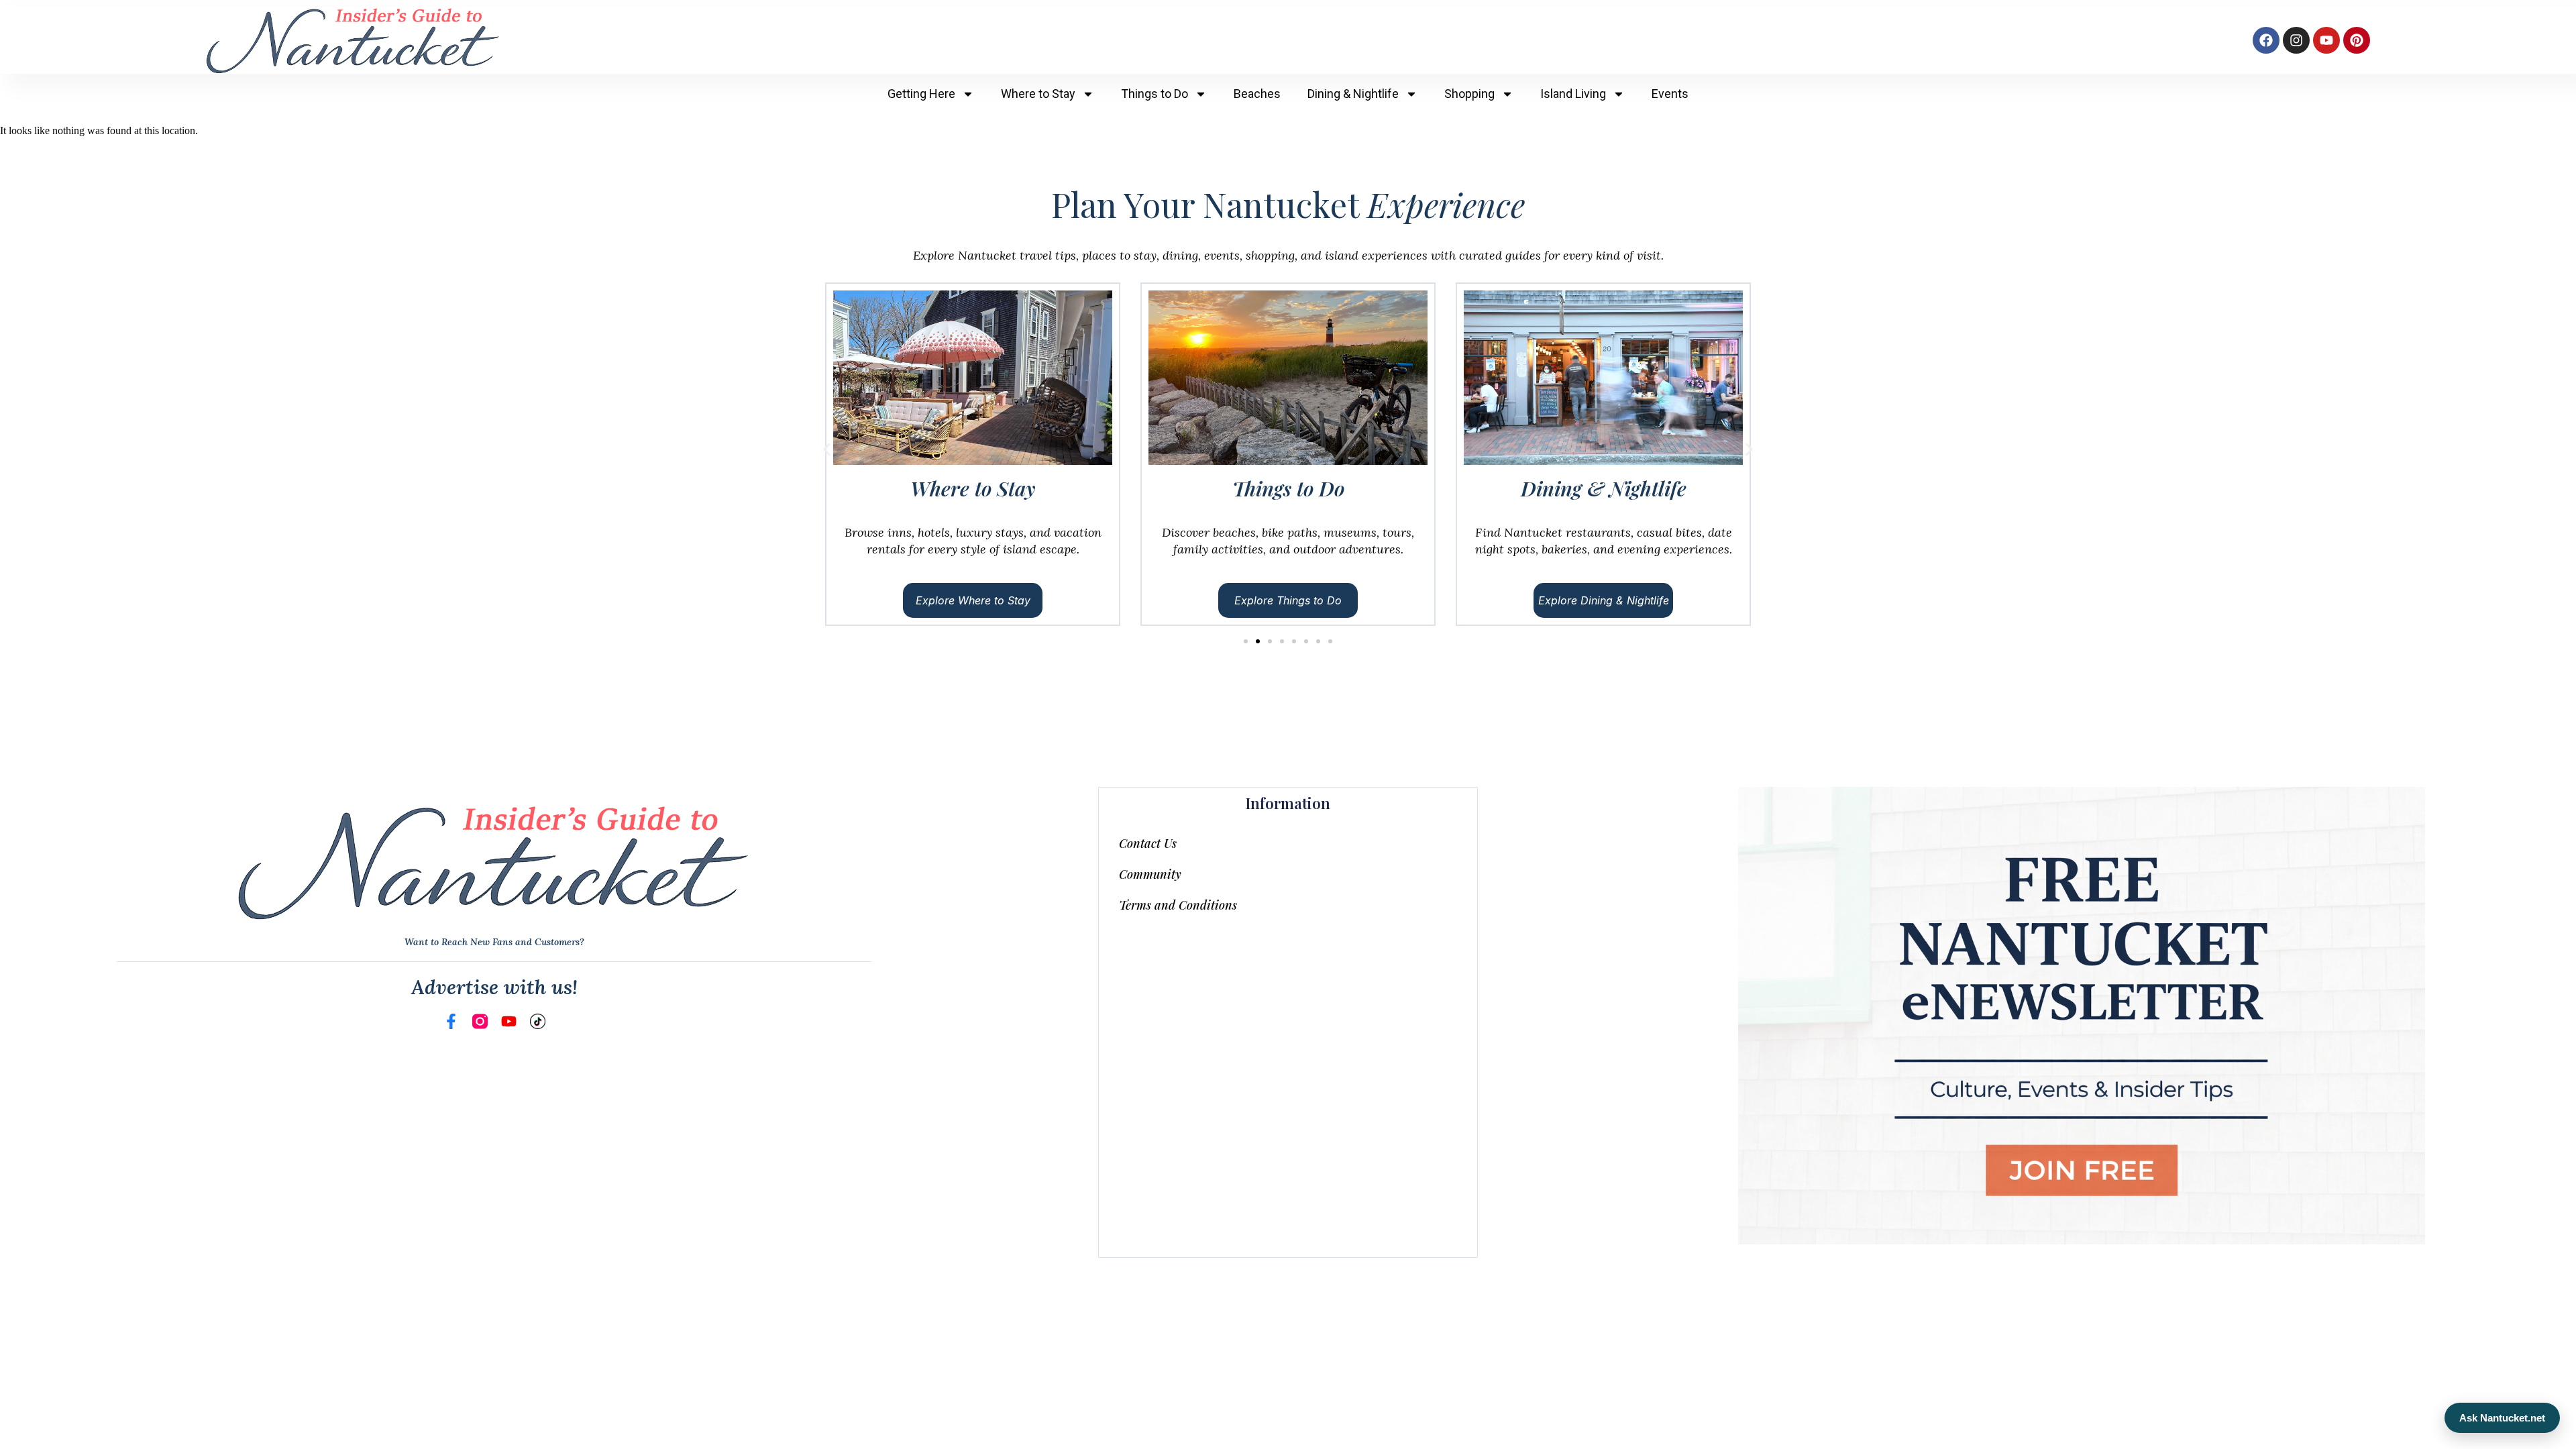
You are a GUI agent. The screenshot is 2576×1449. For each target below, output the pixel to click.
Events (1670, 94)
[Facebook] (2266, 40)
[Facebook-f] (451, 1021)
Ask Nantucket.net (2502, 1418)
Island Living (1573, 94)
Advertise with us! (494, 987)
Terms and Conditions (1178, 905)
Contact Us (1148, 843)
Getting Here (921, 94)
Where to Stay (1038, 94)
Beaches (1257, 94)
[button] (827, 450)
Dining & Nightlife (1353, 94)
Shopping (1469, 94)
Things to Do (1155, 94)
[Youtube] (2326, 40)
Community (1150, 874)
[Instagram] (2296, 40)
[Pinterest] (2357, 40)
